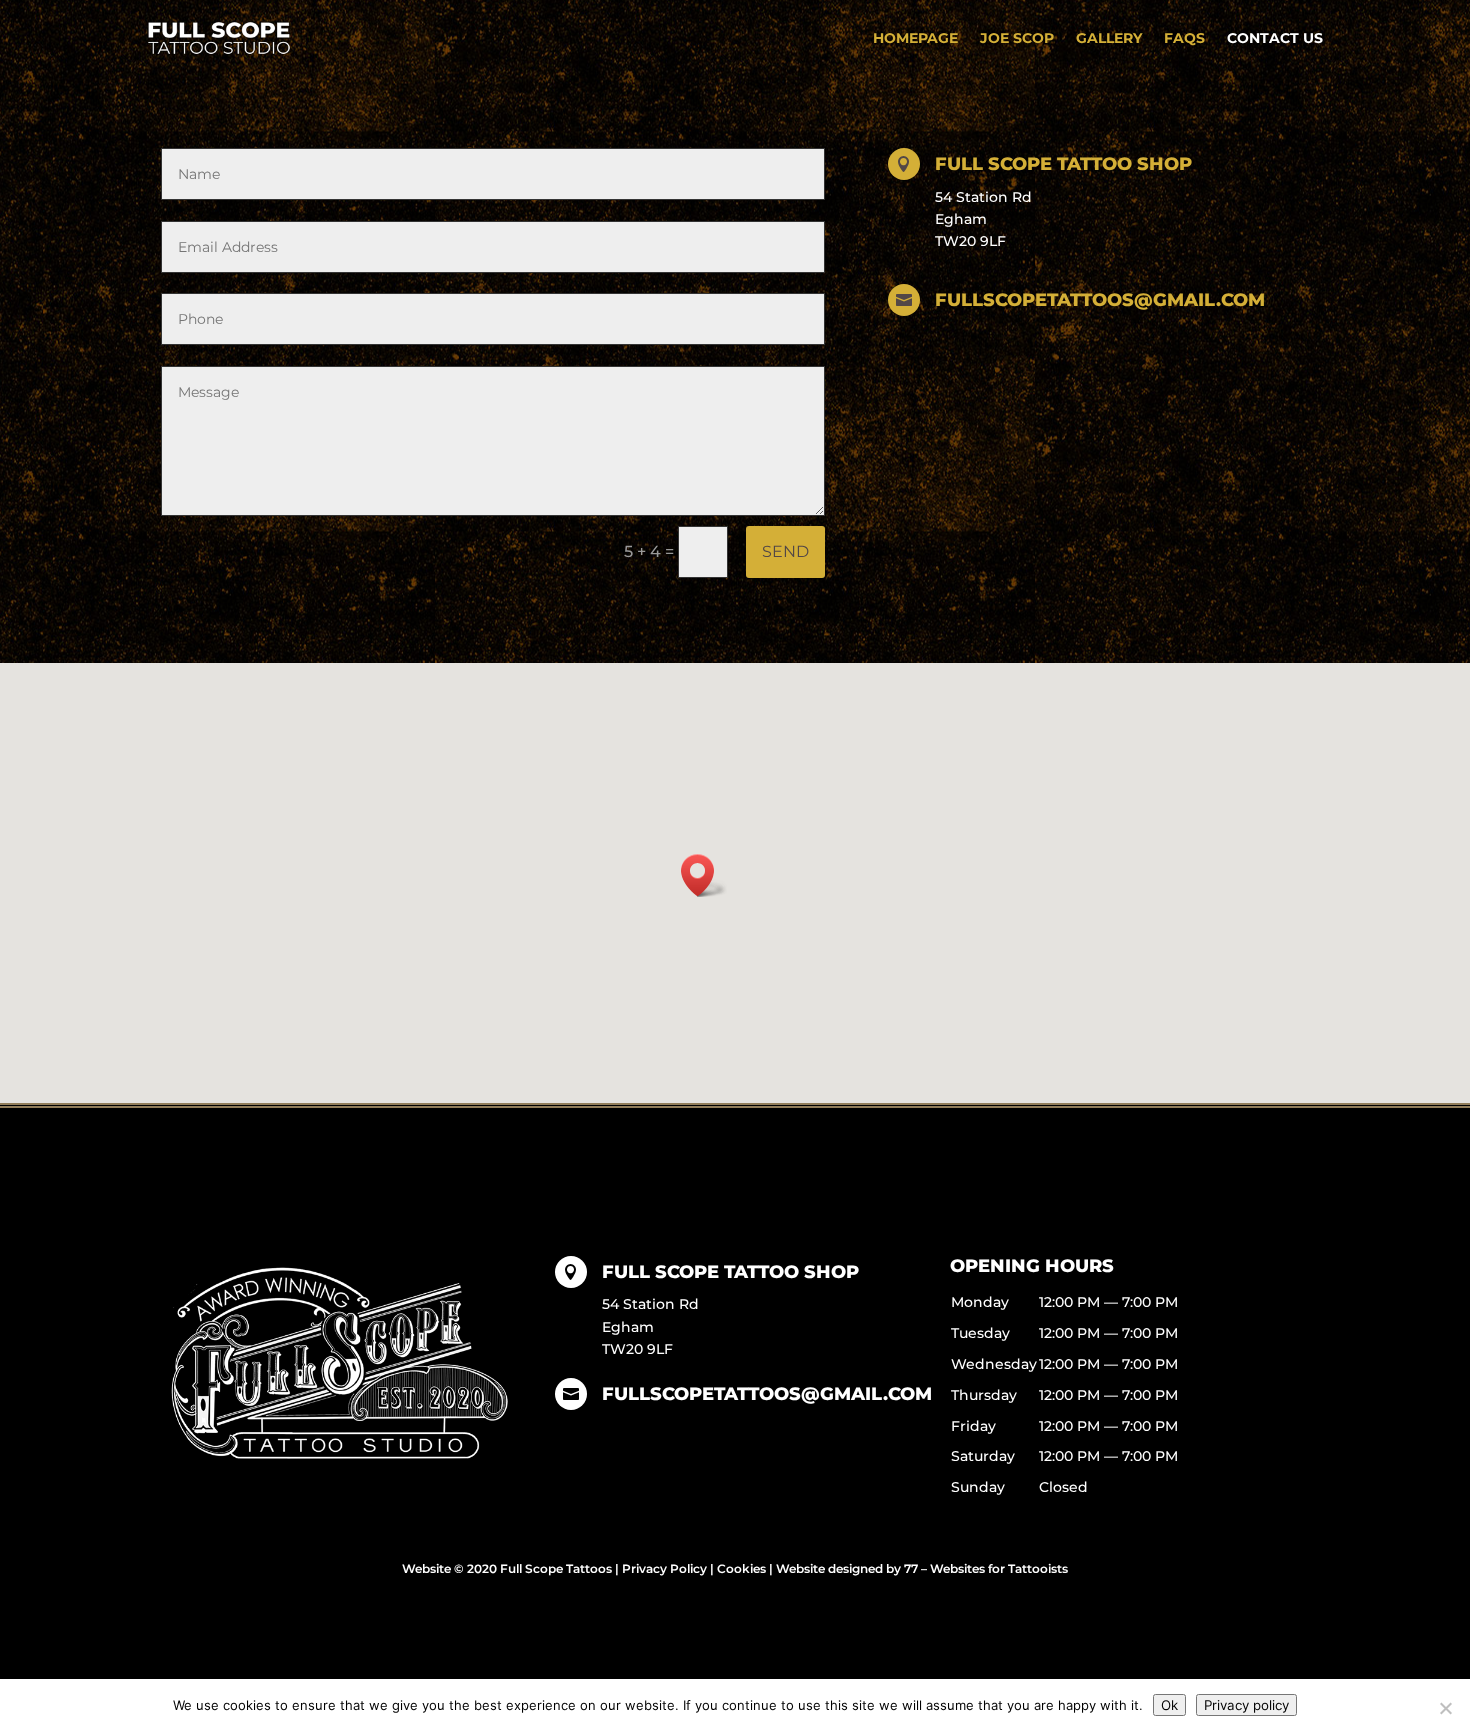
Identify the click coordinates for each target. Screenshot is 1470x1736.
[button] (704, 875)
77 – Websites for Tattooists (986, 1568)
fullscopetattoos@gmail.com (767, 1394)
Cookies (741, 1568)
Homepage (915, 38)
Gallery (1109, 38)
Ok (1169, 1705)
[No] (1445, 1708)
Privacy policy (1246, 1705)
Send (785, 551)
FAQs (1184, 38)
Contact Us (1275, 38)
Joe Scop (1017, 38)
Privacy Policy (664, 1568)
